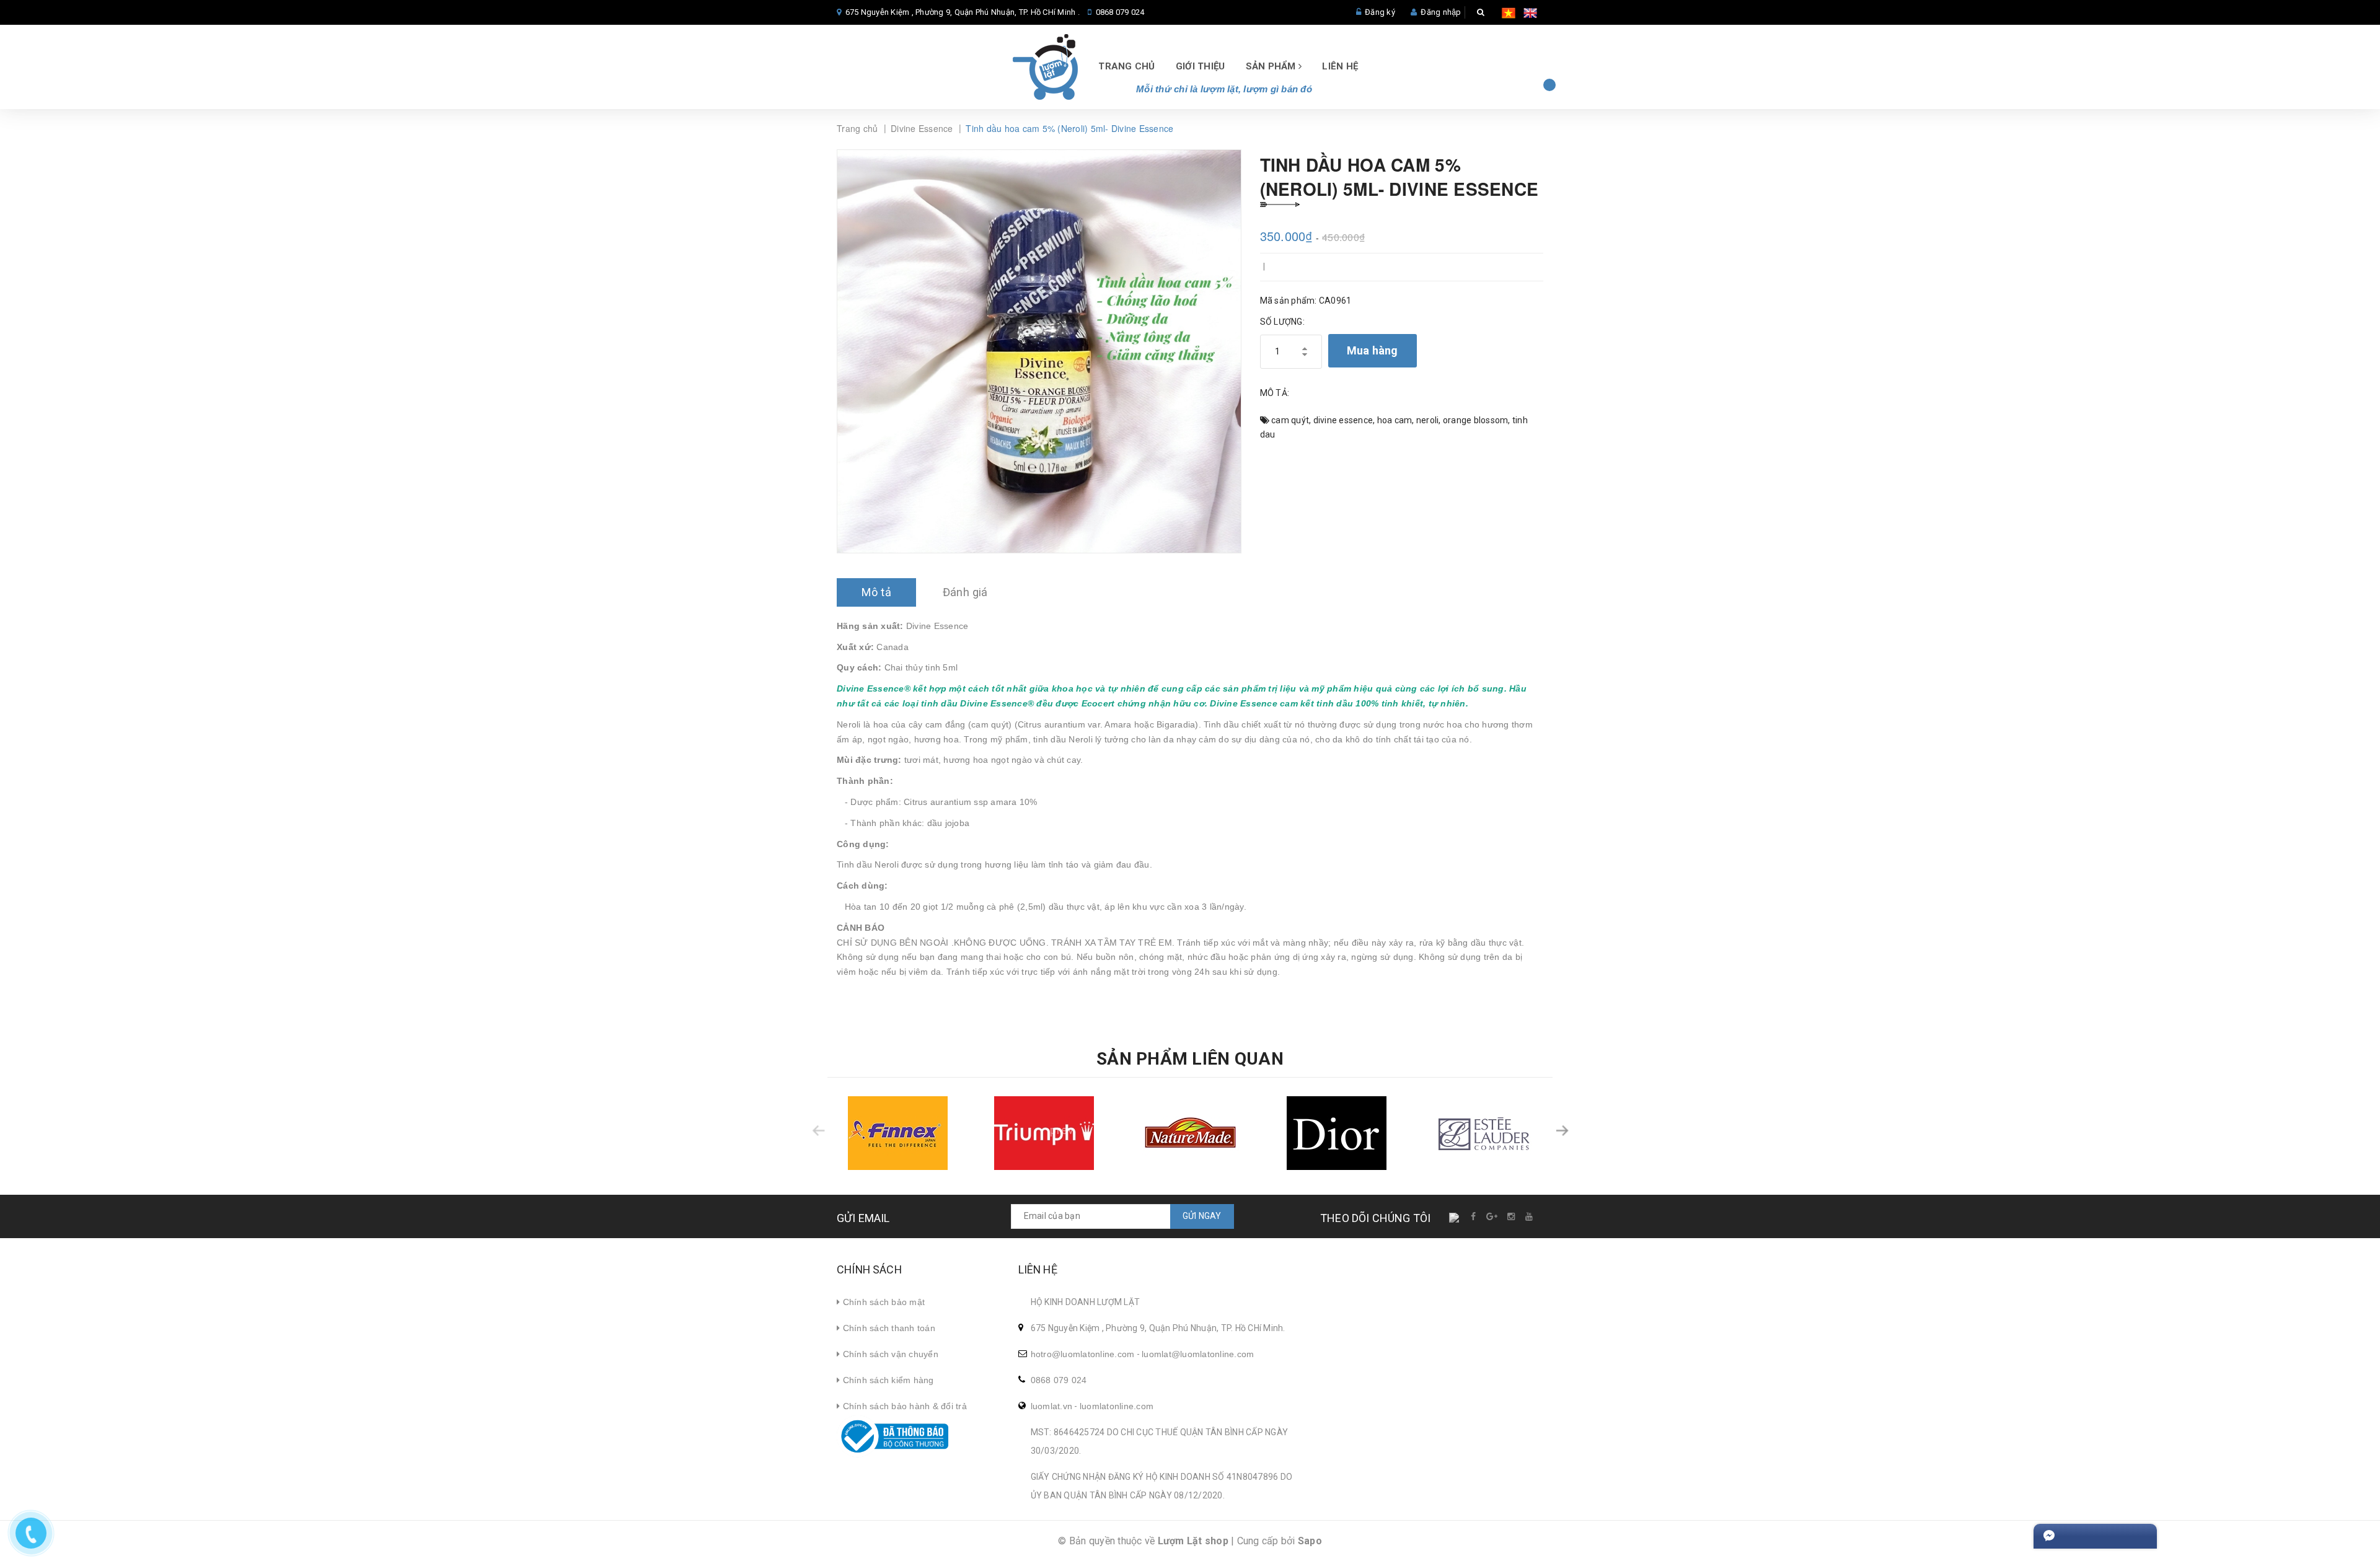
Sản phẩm (1272, 66)
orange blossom (1476, 420)
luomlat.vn (1052, 1406)
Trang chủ (1126, 66)
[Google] (1492, 1216)
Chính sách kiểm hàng (887, 1380)
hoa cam (1395, 420)
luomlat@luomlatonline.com (1198, 1354)
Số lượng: (1282, 322)
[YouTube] (1530, 1216)
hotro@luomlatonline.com (1083, 1354)
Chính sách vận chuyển (889, 1354)
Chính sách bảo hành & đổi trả (903, 1406)
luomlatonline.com (1117, 1406)
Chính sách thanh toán (888, 1328)
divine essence (1343, 420)
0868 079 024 (1120, 12)
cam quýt (1290, 420)
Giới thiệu (1201, 66)
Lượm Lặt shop (1193, 1541)
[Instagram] (1512, 1216)
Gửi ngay (1202, 1216)
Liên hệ (1340, 66)
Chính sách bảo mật (882, 1302)
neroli (1428, 420)
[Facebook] (1474, 1216)
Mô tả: (1275, 393)
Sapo (1310, 1541)
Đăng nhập (1441, 12)
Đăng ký (1380, 12)
